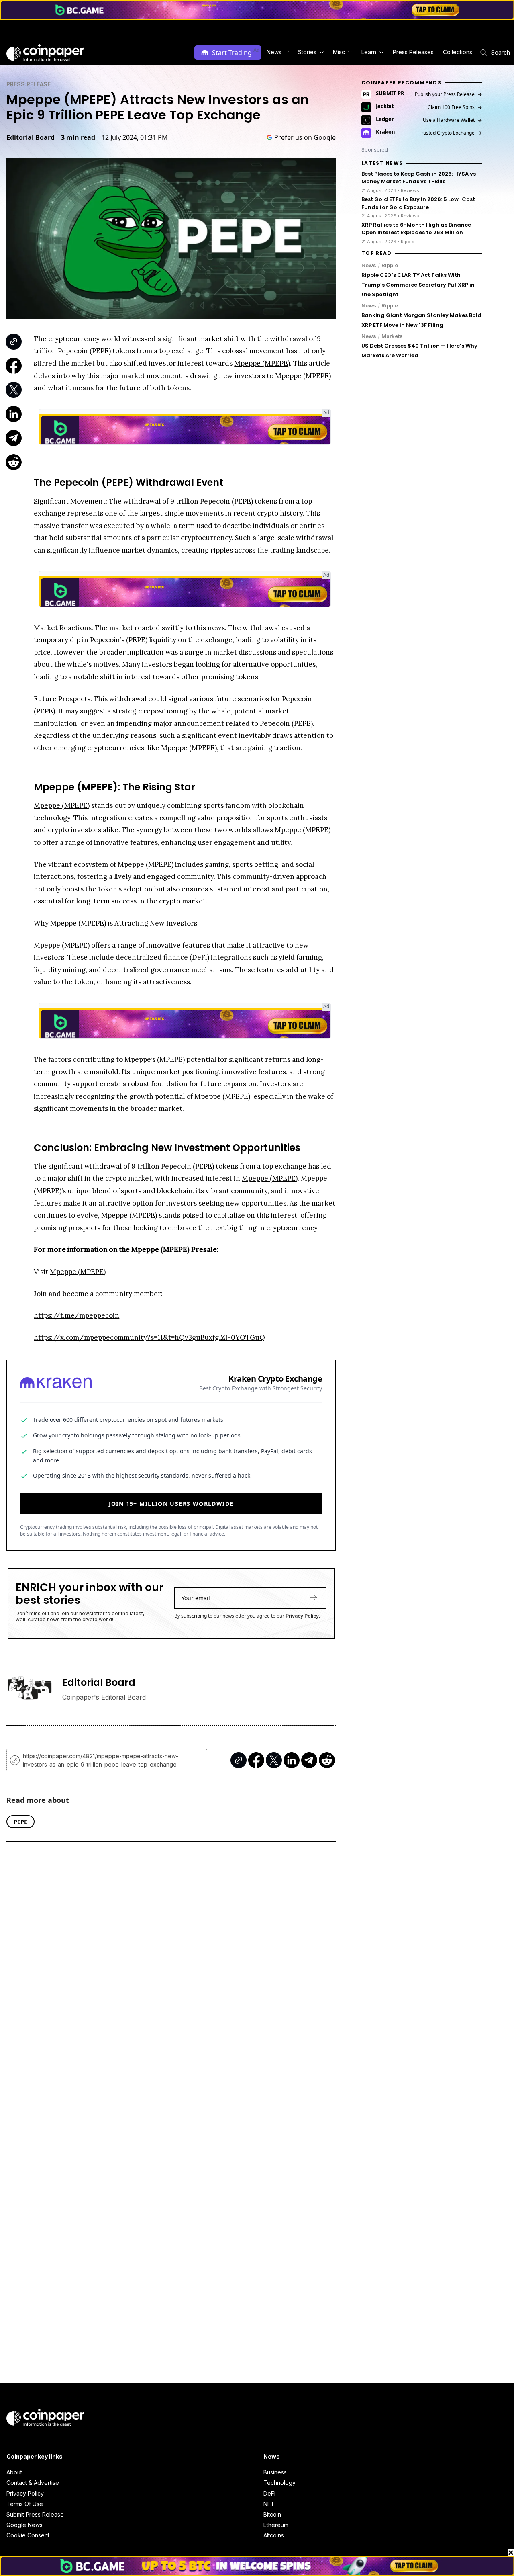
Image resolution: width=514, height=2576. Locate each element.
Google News (24, 2525)
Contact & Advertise (33, 2483)
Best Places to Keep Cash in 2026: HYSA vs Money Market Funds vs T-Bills (419, 178)
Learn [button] (369, 52)
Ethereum (276, 2525)
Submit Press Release (35, 2514)
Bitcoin (272, 2514)
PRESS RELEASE (29, 84)
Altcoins (274, 2535)
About (14, 2472)
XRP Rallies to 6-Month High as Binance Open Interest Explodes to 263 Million (416, 229)
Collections (458, 52)
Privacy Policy (302, 1616)
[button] (413, 52)
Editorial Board (31, 137)
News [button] (274, 52)
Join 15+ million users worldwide (171, 1504)
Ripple (390, 265)
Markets (392, 336)
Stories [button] (307, 52)
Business (275, 2472)
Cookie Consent (28, 2535)
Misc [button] (339, 52)
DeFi (269, 2493)
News (369, 265)
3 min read (78, 137)
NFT (269, 2504)
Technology (279, 2483)
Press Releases (413, 52)
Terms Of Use (25, 2504)
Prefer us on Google (305, 137)
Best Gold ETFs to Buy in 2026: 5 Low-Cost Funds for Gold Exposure (418, 203)
